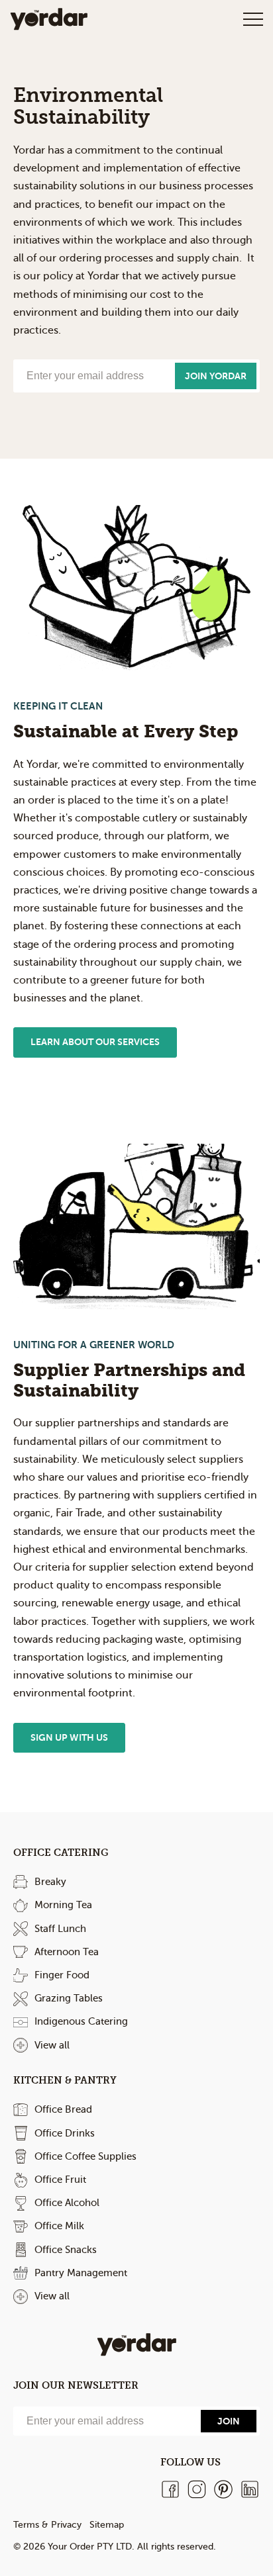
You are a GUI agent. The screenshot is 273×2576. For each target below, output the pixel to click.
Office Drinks (65, 2133)
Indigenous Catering (81, 2021)
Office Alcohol (67, 2203)
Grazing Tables (69, 1998)
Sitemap (107, 2525)
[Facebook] (170, 2489)
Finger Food (62, 1975)
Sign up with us (69, 1737)
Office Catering (61, 1853)
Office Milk (59, 2226)
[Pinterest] (223, 2489)
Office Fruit (60, 2180)
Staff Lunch (60, 1929)
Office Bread (63, 2109)
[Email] (105, 2421)
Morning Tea (63, 1905)
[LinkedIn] (250, 2489)
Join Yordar (216, 376)
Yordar (49, 19)
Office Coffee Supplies (85, 2156)
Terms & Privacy (47, 2525)
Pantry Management (81, 2273)
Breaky (50, 1882)
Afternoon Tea (67, 1952)
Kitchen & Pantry (65, 2080)
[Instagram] (197, 2489)
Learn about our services (95, 1042)
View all (52, 2045)
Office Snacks (66, 2250)
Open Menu (253, 19)
